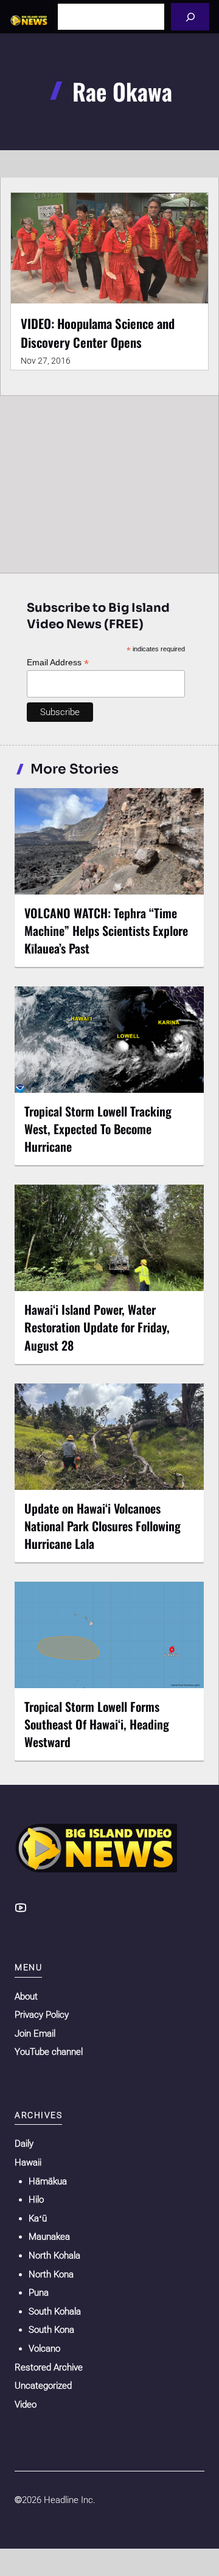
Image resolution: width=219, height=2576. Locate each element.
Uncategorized (43, 2386)
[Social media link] (21, 1908)
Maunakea (49, 2237)
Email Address (58, 663)
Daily (24, 2144)
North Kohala (54, 2256)
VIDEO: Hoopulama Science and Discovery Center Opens (98, 332)
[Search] (190, 17)
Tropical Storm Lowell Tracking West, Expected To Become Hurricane (98, 1129)
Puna (39, 2293)
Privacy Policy (42, 2015)
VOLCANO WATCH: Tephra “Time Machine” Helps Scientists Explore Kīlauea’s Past (106, 930)
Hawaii (28, 2162)
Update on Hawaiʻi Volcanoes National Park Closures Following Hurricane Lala (103, 1526)
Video (26, 2405)
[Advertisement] (109, 482)
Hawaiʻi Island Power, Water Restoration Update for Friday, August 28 (97, 1327)
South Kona (51, 2330)
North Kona (51, 2274)
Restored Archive (49, 2367)
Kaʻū (38, 2218)
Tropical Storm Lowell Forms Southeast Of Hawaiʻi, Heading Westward (97, 1724)
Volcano (44, 2349)
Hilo (36, 2200)
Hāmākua (48, 2181)
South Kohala (55, 2311)
